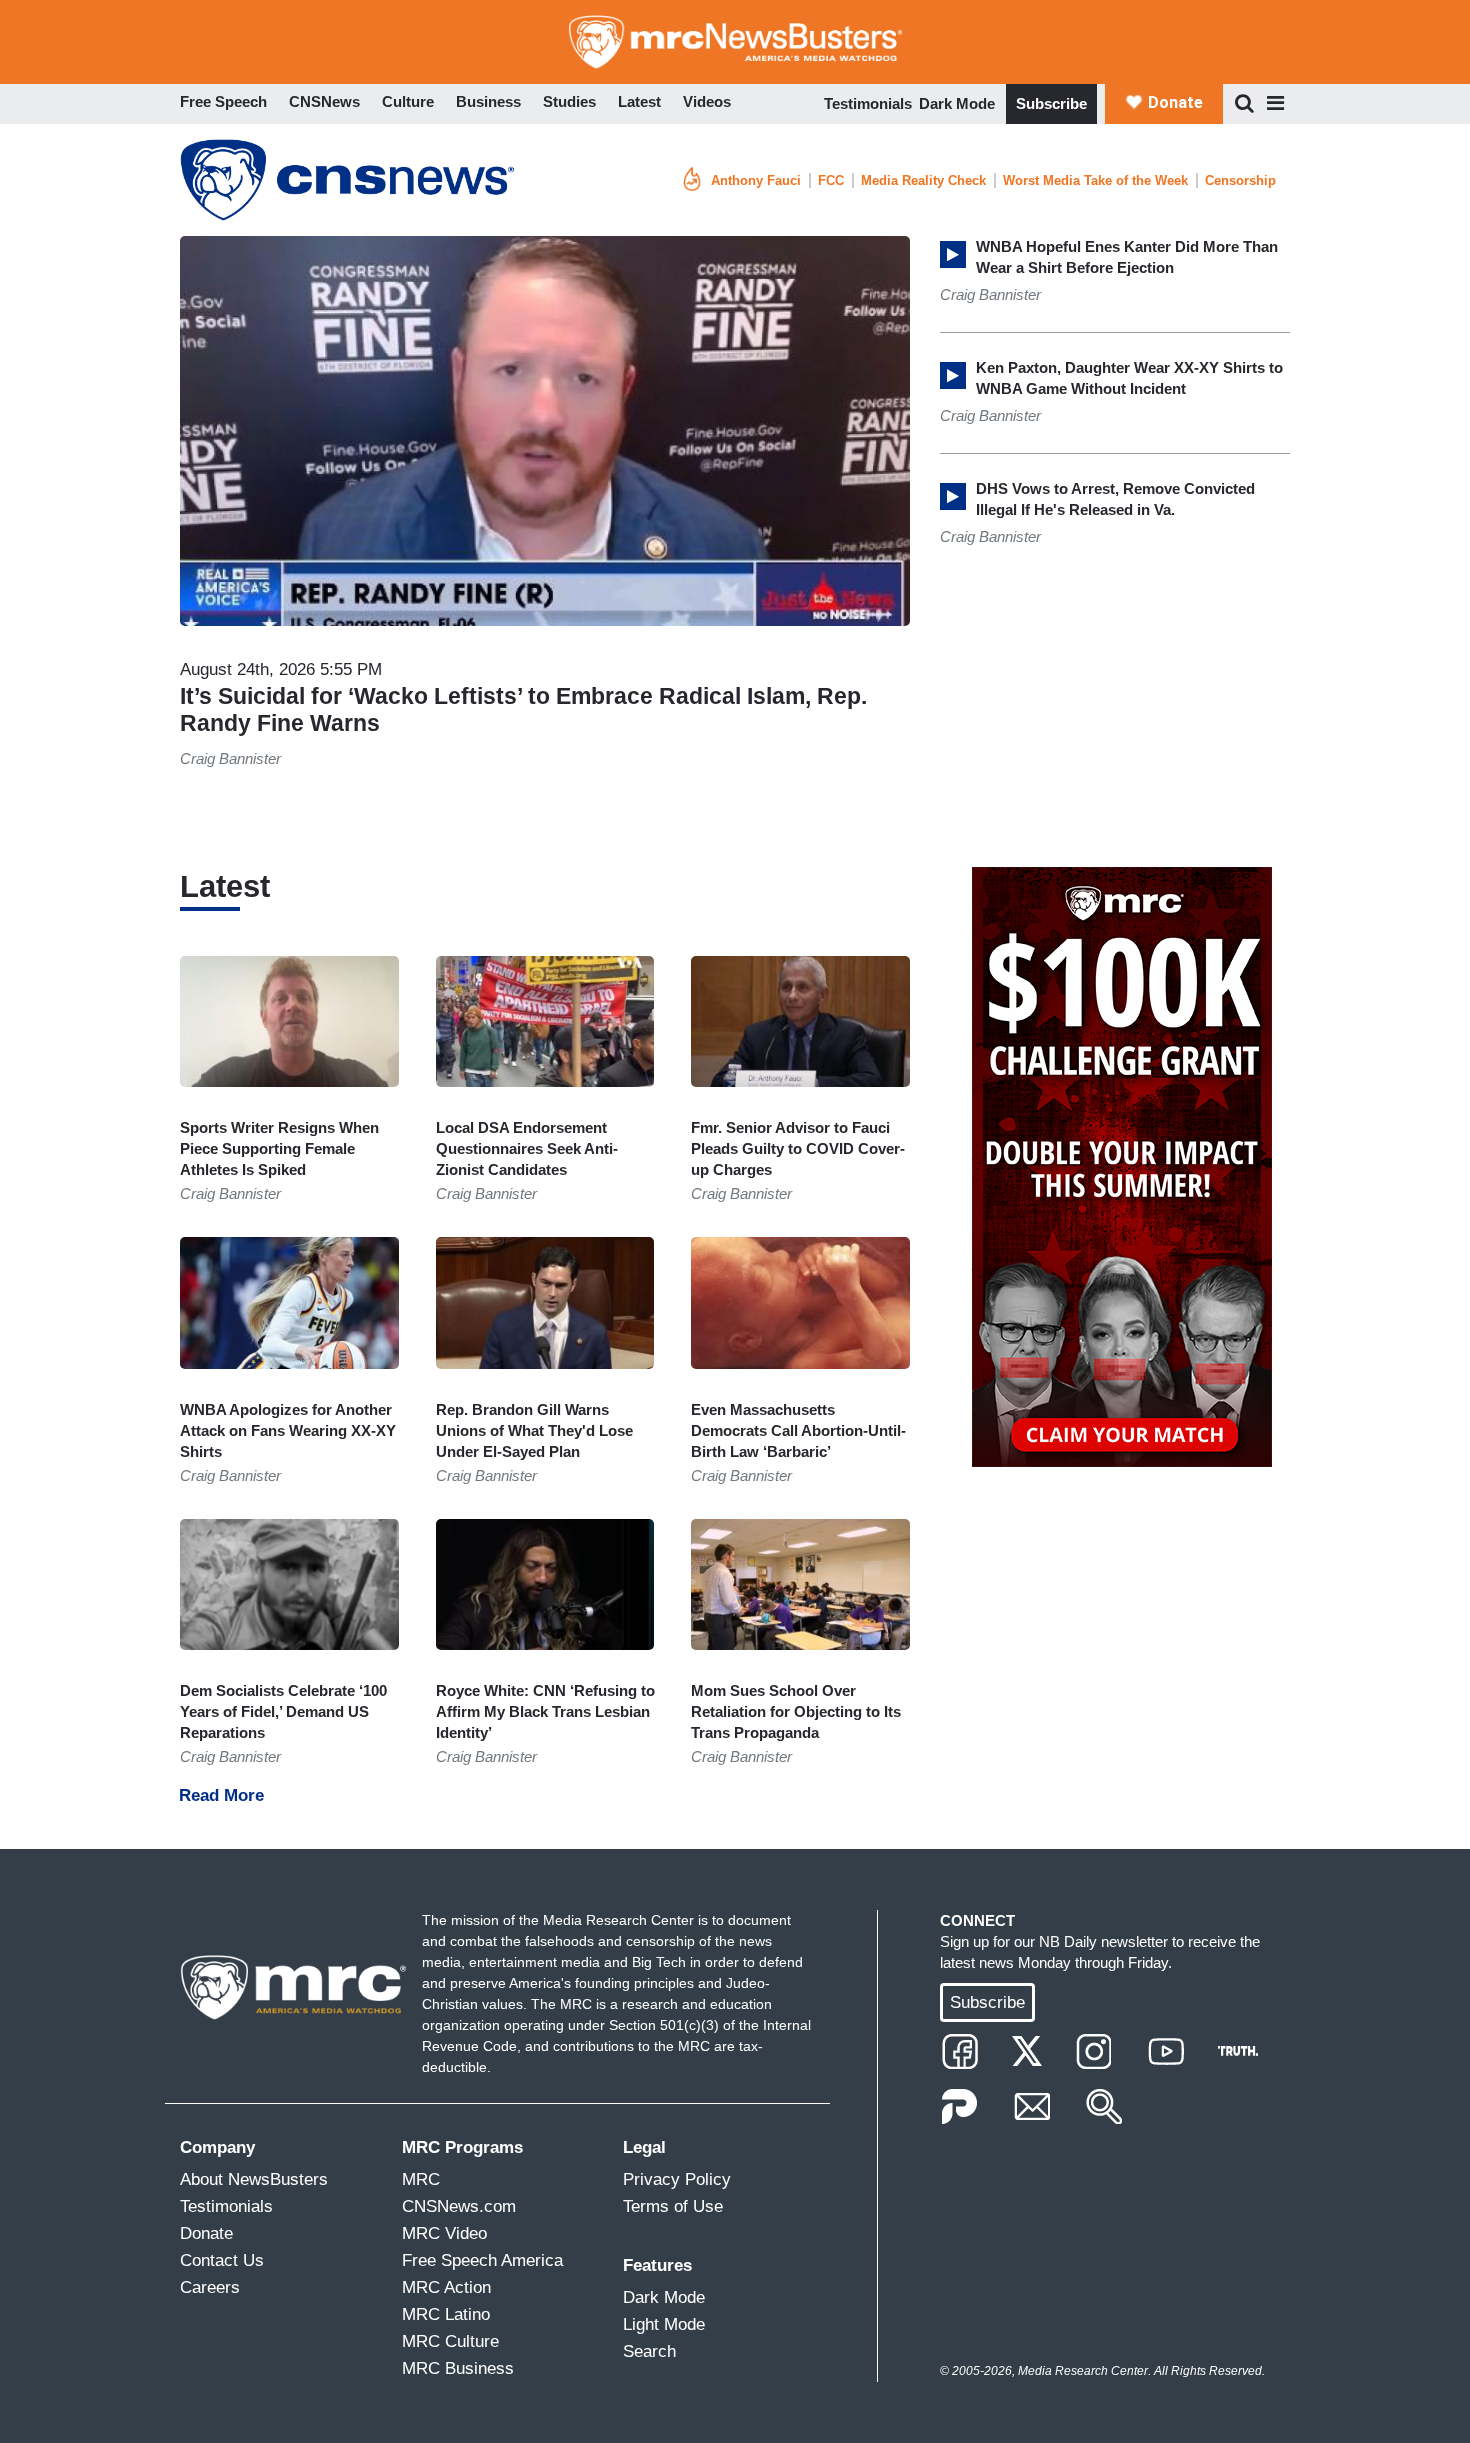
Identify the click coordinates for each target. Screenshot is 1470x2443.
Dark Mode (957, 103)
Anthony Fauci (756, 180)
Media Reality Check (923, 180)
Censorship (1240, 180)
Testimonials (868, 103)
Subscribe (1051, 103)
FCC (831, 180)
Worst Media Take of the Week (1095, 180)
